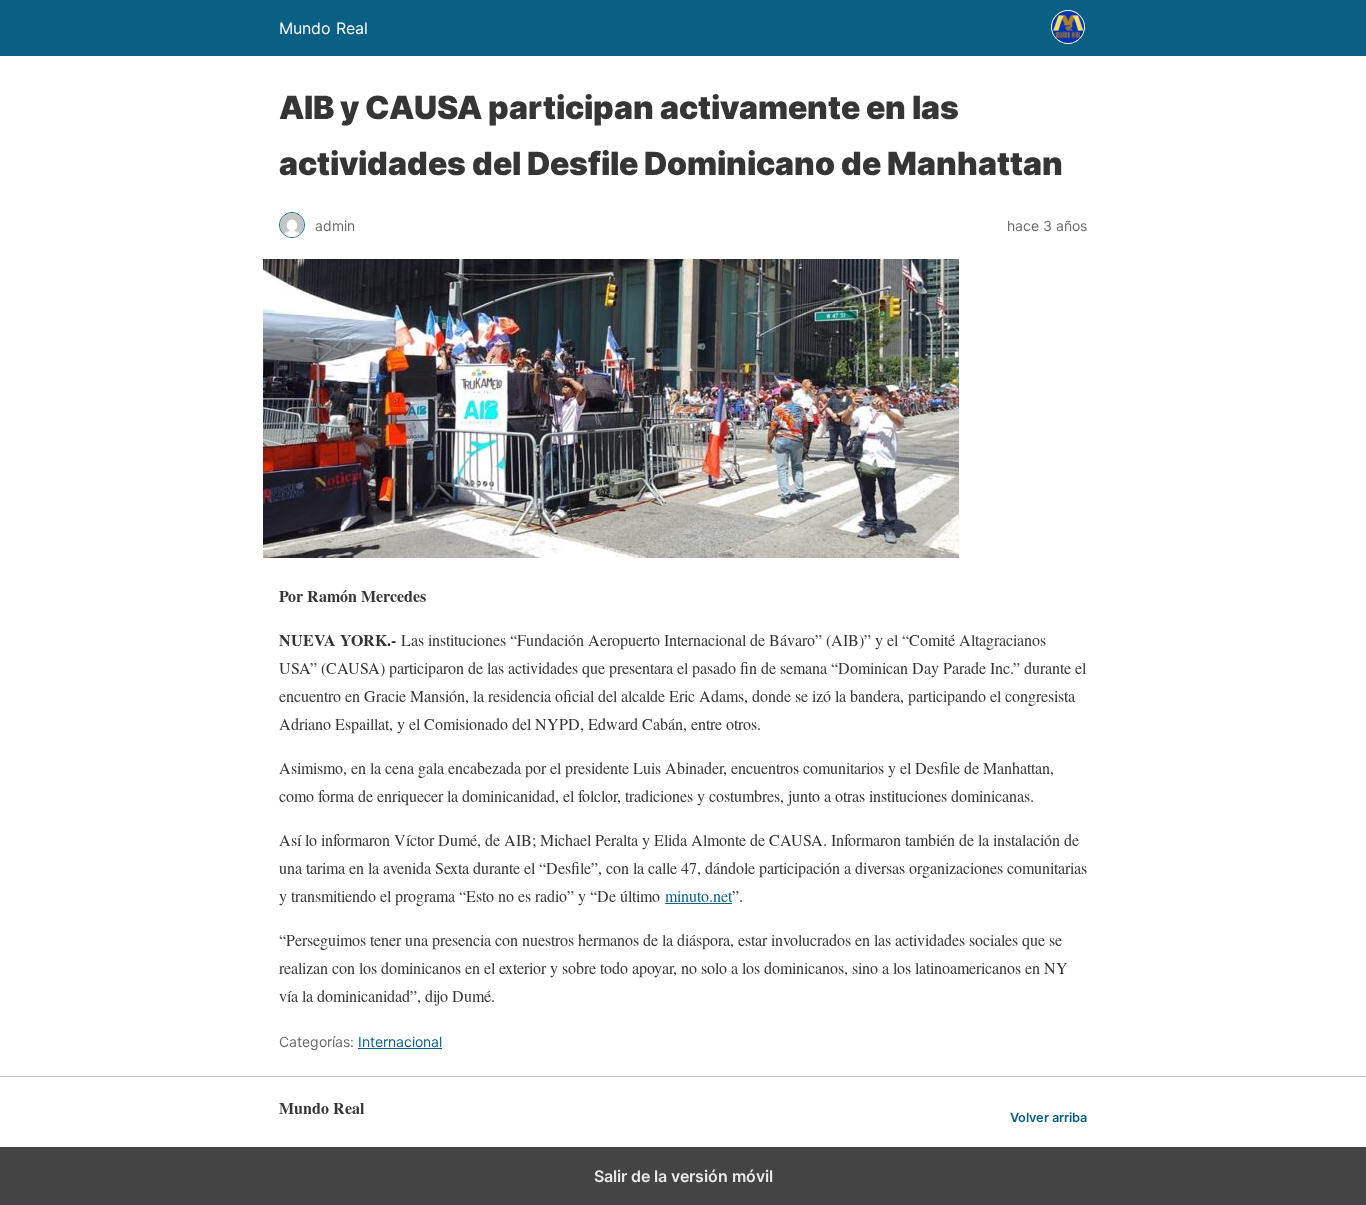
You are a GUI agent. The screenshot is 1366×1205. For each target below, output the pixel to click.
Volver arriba (1048, 1117)
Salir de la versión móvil (683, 1176)
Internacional (400, 1041)
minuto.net (698, 895)
